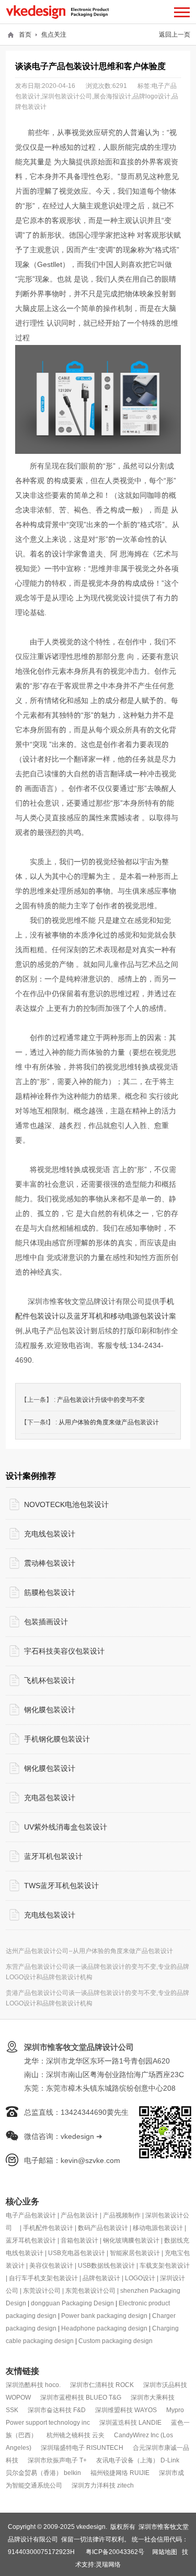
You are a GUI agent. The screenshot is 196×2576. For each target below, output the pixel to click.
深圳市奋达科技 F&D (57, 2410)
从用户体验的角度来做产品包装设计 (109, 1422)
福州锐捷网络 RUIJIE (120, 2473)
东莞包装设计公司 (90, 2290)
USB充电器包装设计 (77, 2253)
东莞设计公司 (42, 2290)
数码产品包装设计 (103, 2228)
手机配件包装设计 (48, 2228)
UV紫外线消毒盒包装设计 (66, 1827)
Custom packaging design (116, 2341)
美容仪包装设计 (51, 2265)
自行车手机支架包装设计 (43, 2278)
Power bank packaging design (104, 2316)
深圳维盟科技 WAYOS (126, 2410)
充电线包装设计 (50, 1534)
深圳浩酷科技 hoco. (33, 2385)
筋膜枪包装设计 (50, 1592)
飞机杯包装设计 (50, 1680)
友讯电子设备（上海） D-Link (138, 2460)
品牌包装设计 (101, 2278)
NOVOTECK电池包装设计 (66, 1504)
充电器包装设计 (50, 1798)
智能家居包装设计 (135, 2253)
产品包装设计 (79, 2215)
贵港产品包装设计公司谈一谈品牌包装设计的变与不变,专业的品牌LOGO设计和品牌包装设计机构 (97, 1998)
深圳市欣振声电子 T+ (57, 2460)
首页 (25, 34)
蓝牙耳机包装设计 (53, 1856)
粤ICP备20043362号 (115, 2552)
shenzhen (135, 2290)
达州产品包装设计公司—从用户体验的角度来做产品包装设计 (89, 1951)
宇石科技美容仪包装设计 (64, 1651)
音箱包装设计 (79, 2240)
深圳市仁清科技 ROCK (102, 2385)
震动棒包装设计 (50, 1563)
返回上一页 (175, 34)
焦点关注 (54, 34)
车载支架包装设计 (165, 2265)
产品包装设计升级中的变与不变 (101, 1399)
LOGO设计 (140, 2278)
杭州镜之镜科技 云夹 (76, 2435)
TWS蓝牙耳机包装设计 (61, 1886)
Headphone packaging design (104, 2328)
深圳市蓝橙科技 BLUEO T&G (81, 2397)
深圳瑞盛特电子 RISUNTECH (82, 2447)
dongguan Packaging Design (72, 2303)
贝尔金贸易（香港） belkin (43, 2473)
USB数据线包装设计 (106, 2265)
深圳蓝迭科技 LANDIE (130, 2422)
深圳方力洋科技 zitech (103, 2485)
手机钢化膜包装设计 (57, 1739)
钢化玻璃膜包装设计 (131, 2240)
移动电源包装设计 (158, 2228)
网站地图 (165, 2552)
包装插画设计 (46, 1622)
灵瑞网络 (108, 2564)
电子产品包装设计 (31, 2215)
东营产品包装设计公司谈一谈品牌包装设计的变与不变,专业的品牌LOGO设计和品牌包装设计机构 (97, 1972)
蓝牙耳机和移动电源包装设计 (121, 1316)
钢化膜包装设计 (50, 1710)
